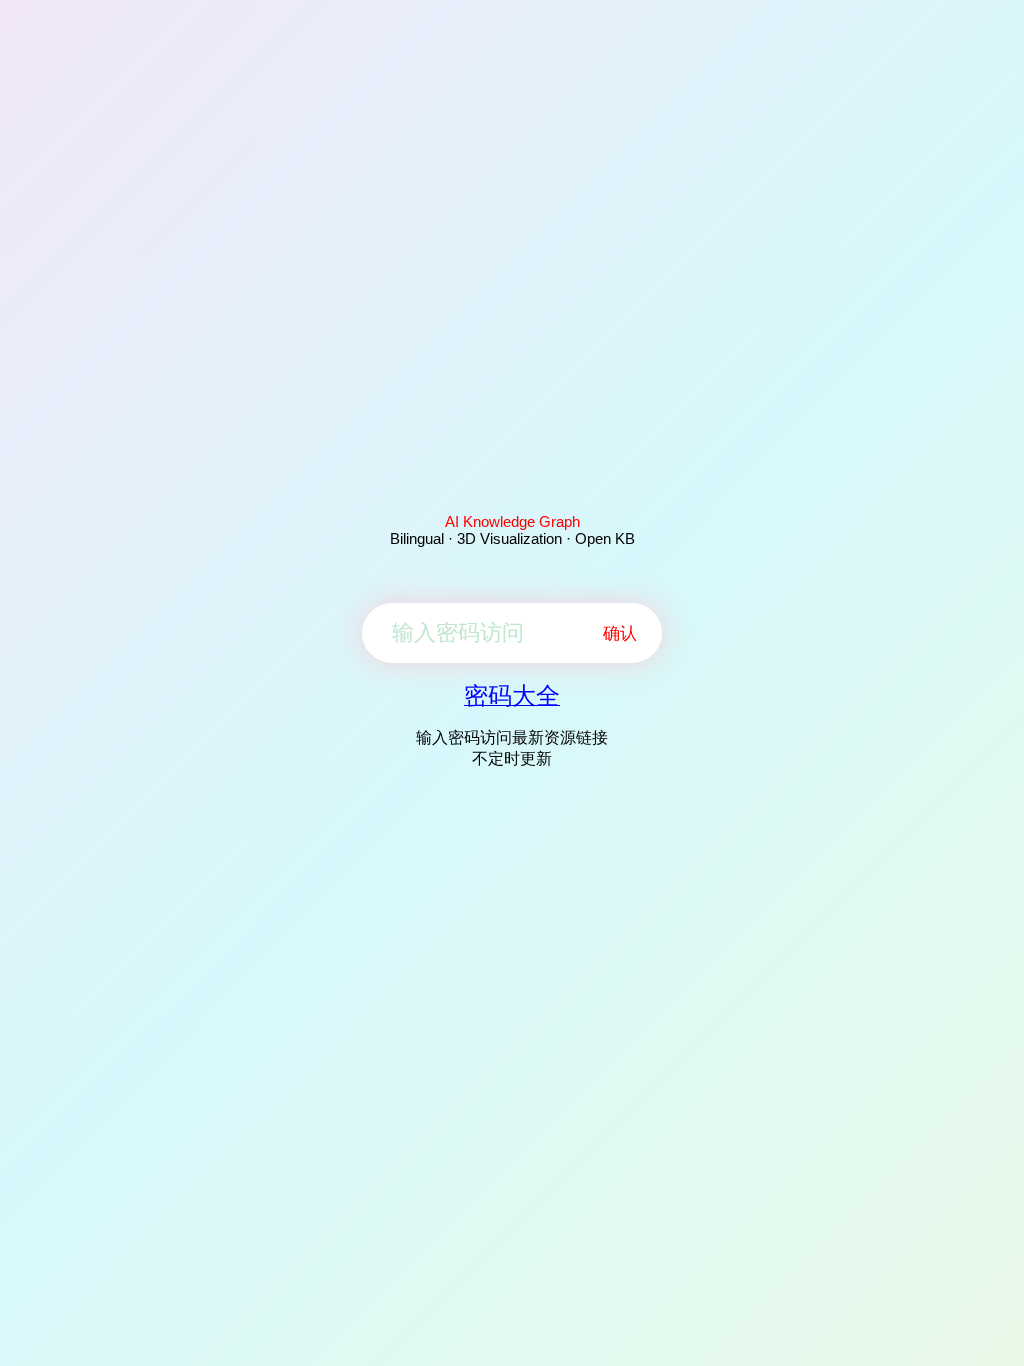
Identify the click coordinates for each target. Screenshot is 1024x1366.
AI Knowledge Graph (512, 521)
